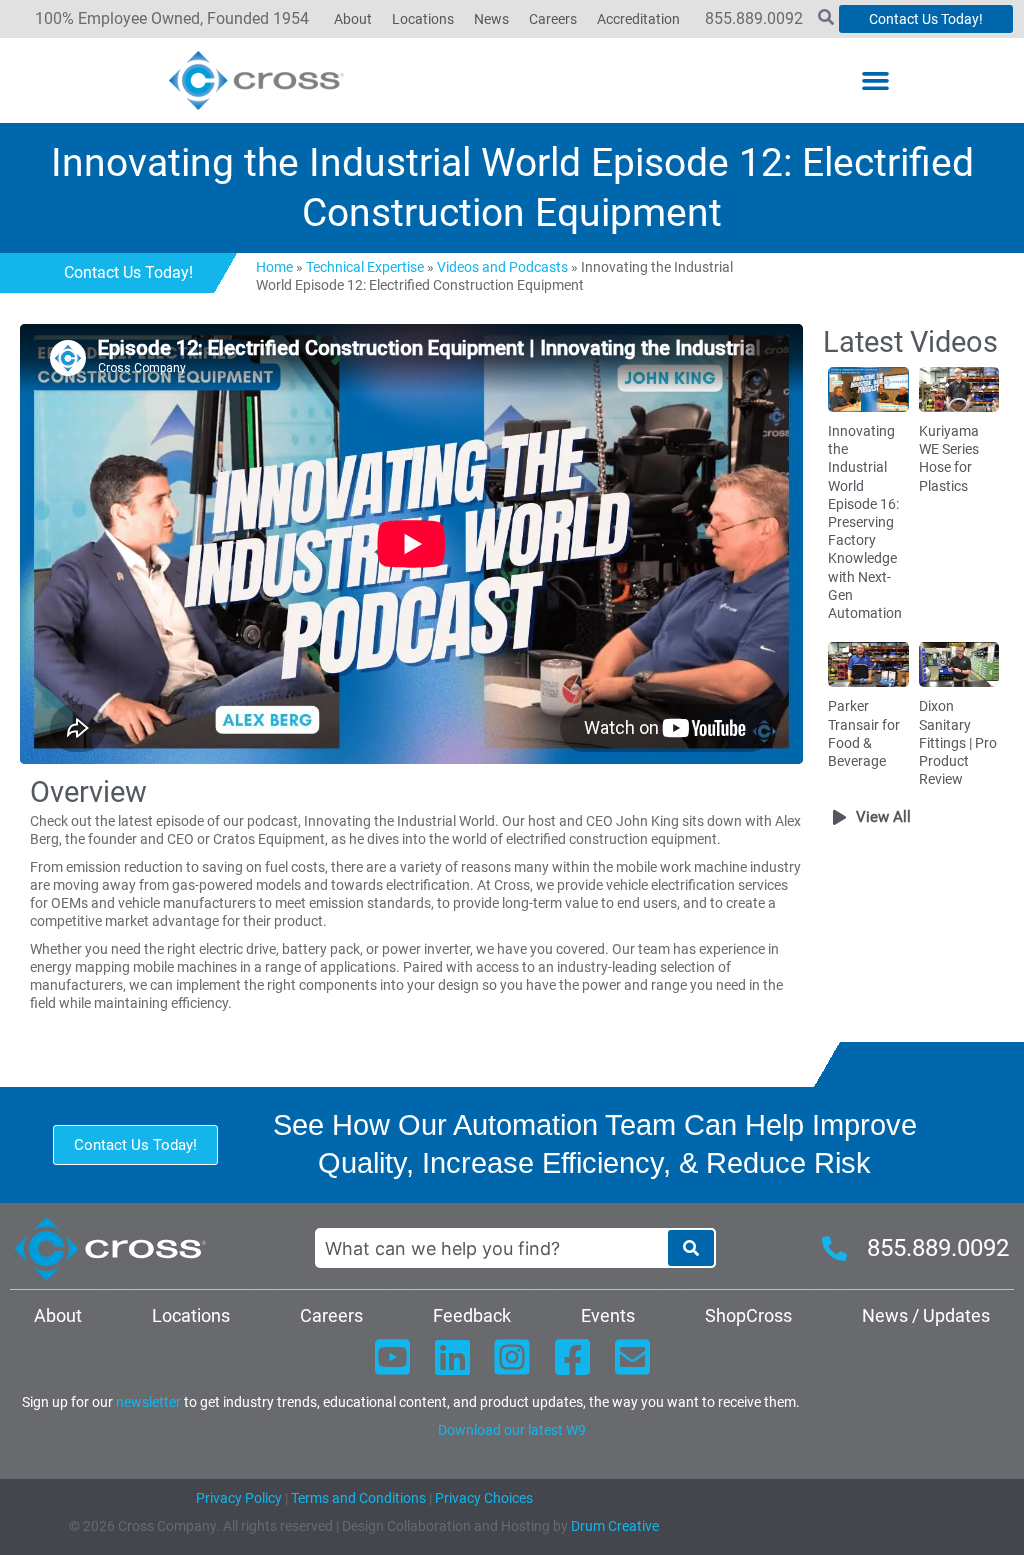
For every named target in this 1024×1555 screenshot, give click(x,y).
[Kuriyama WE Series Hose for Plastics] (959, 388)
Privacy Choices (484, 1498)
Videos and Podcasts (502, 267)
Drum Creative (615, 1526)
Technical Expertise (365, 267)
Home (274, 267)
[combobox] (491, 1248)
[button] (875, 81)
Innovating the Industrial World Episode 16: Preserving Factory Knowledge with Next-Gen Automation (865, 522)
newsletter (148, 1402)
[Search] (691, 1248)
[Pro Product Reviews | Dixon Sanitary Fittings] (959, 664)
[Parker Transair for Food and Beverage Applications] (868, 664)
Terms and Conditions (357, 1498)
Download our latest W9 (512, 1430)
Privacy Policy (239, 1498)
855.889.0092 (754, 18)
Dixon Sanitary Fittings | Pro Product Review (958, 742)
